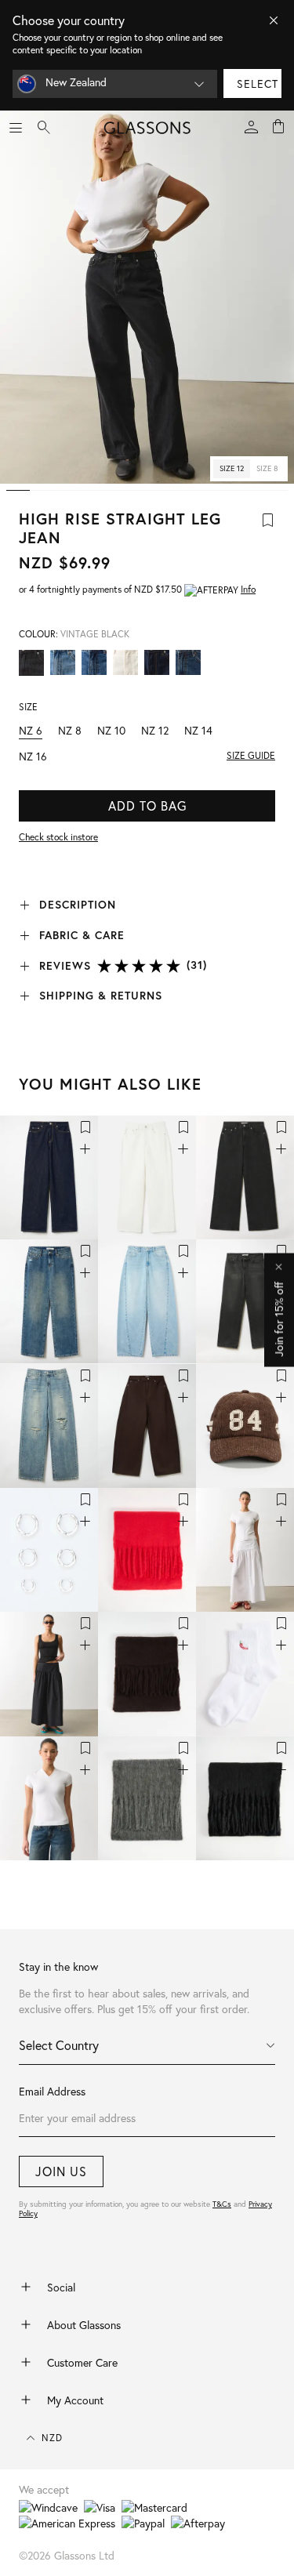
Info (248, 589)
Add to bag (147, 805)
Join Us (61, 2171)
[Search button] (44, 128)
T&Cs (222, 2204)
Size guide (251, 755)
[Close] (274, 20)
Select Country (59, 2045)
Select (258, 83)
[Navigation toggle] (16, 128)
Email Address (52, 2091)
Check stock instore (58, 837)
